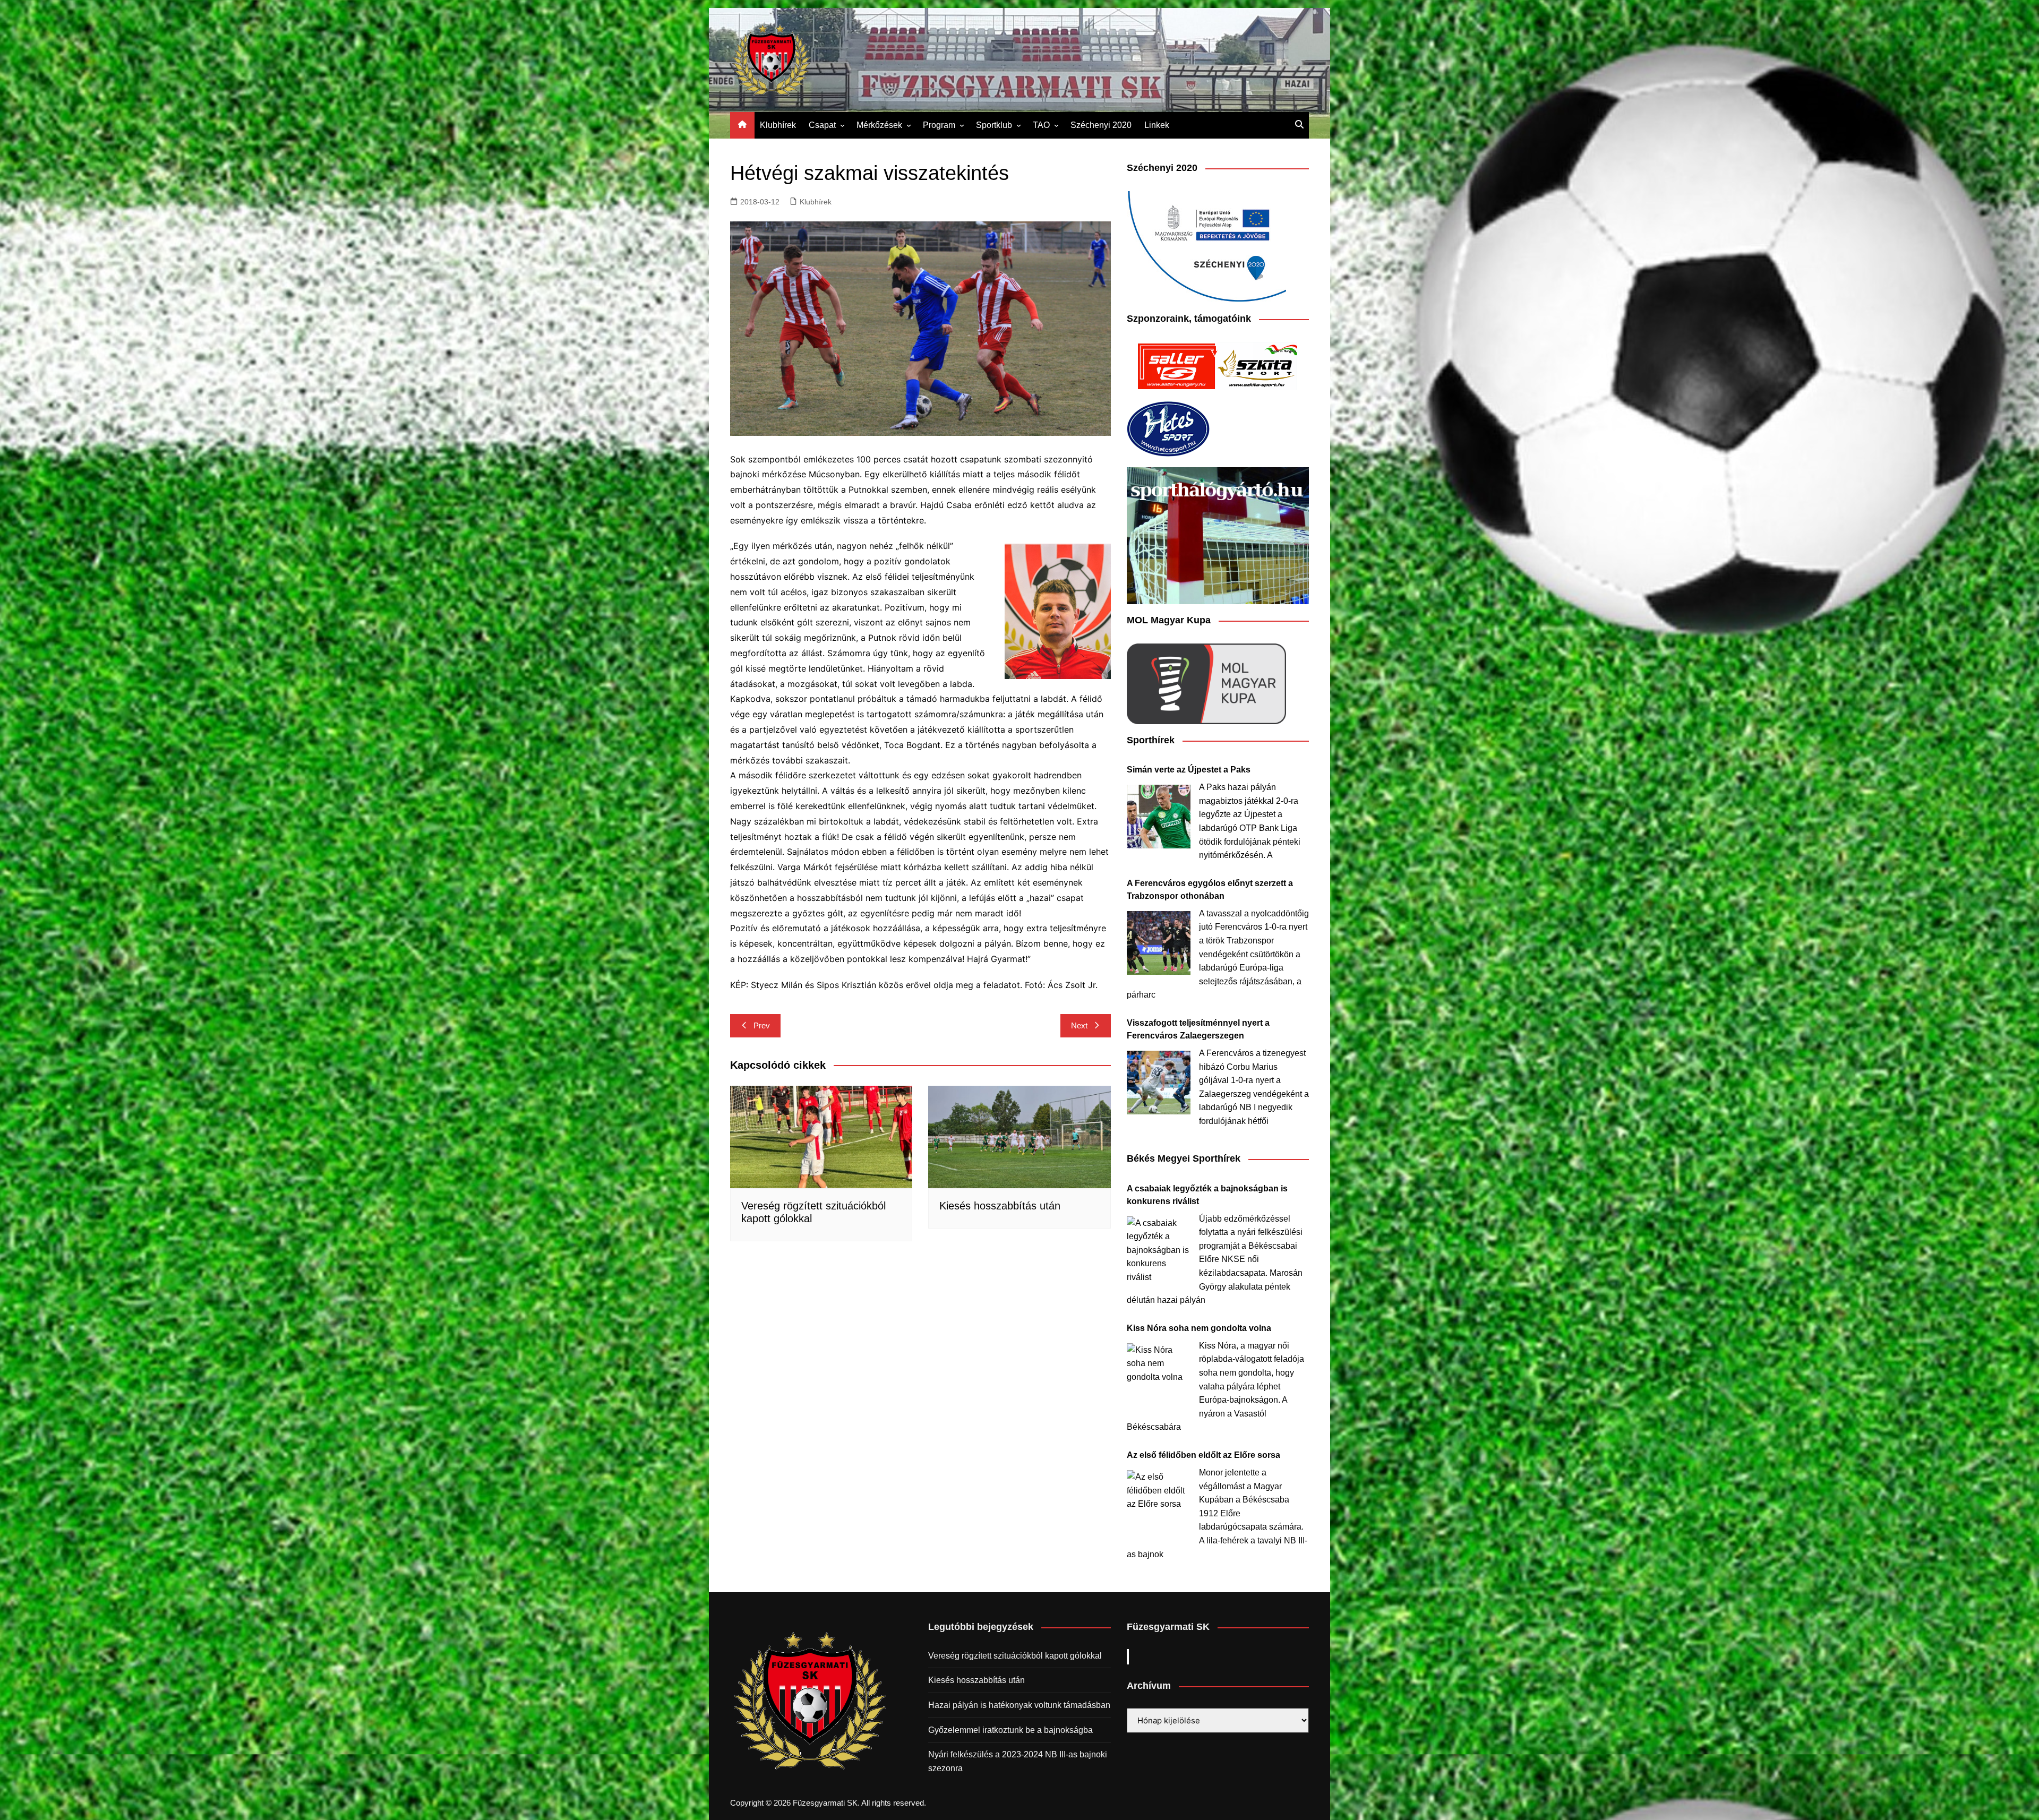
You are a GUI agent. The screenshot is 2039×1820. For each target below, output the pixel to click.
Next (1079, 1025)
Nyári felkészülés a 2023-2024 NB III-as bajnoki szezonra (1018, 1761)
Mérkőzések (879, 125)
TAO (1041, 125)
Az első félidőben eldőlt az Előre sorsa (1203, 1455)
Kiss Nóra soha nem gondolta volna (1199, 1328)
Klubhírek (778, 125)
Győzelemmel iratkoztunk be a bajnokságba (1010, 1730)
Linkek (1157, 125)
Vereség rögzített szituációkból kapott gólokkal (1015, 1656)
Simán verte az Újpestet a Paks (1189, 770)
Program (939, 125)
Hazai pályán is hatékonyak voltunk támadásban (1019, 1705)
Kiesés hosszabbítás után (1000, 1206)
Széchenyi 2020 (1101, 125)
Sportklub (994, 125)
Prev (762, 1025)
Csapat (822, 125)
